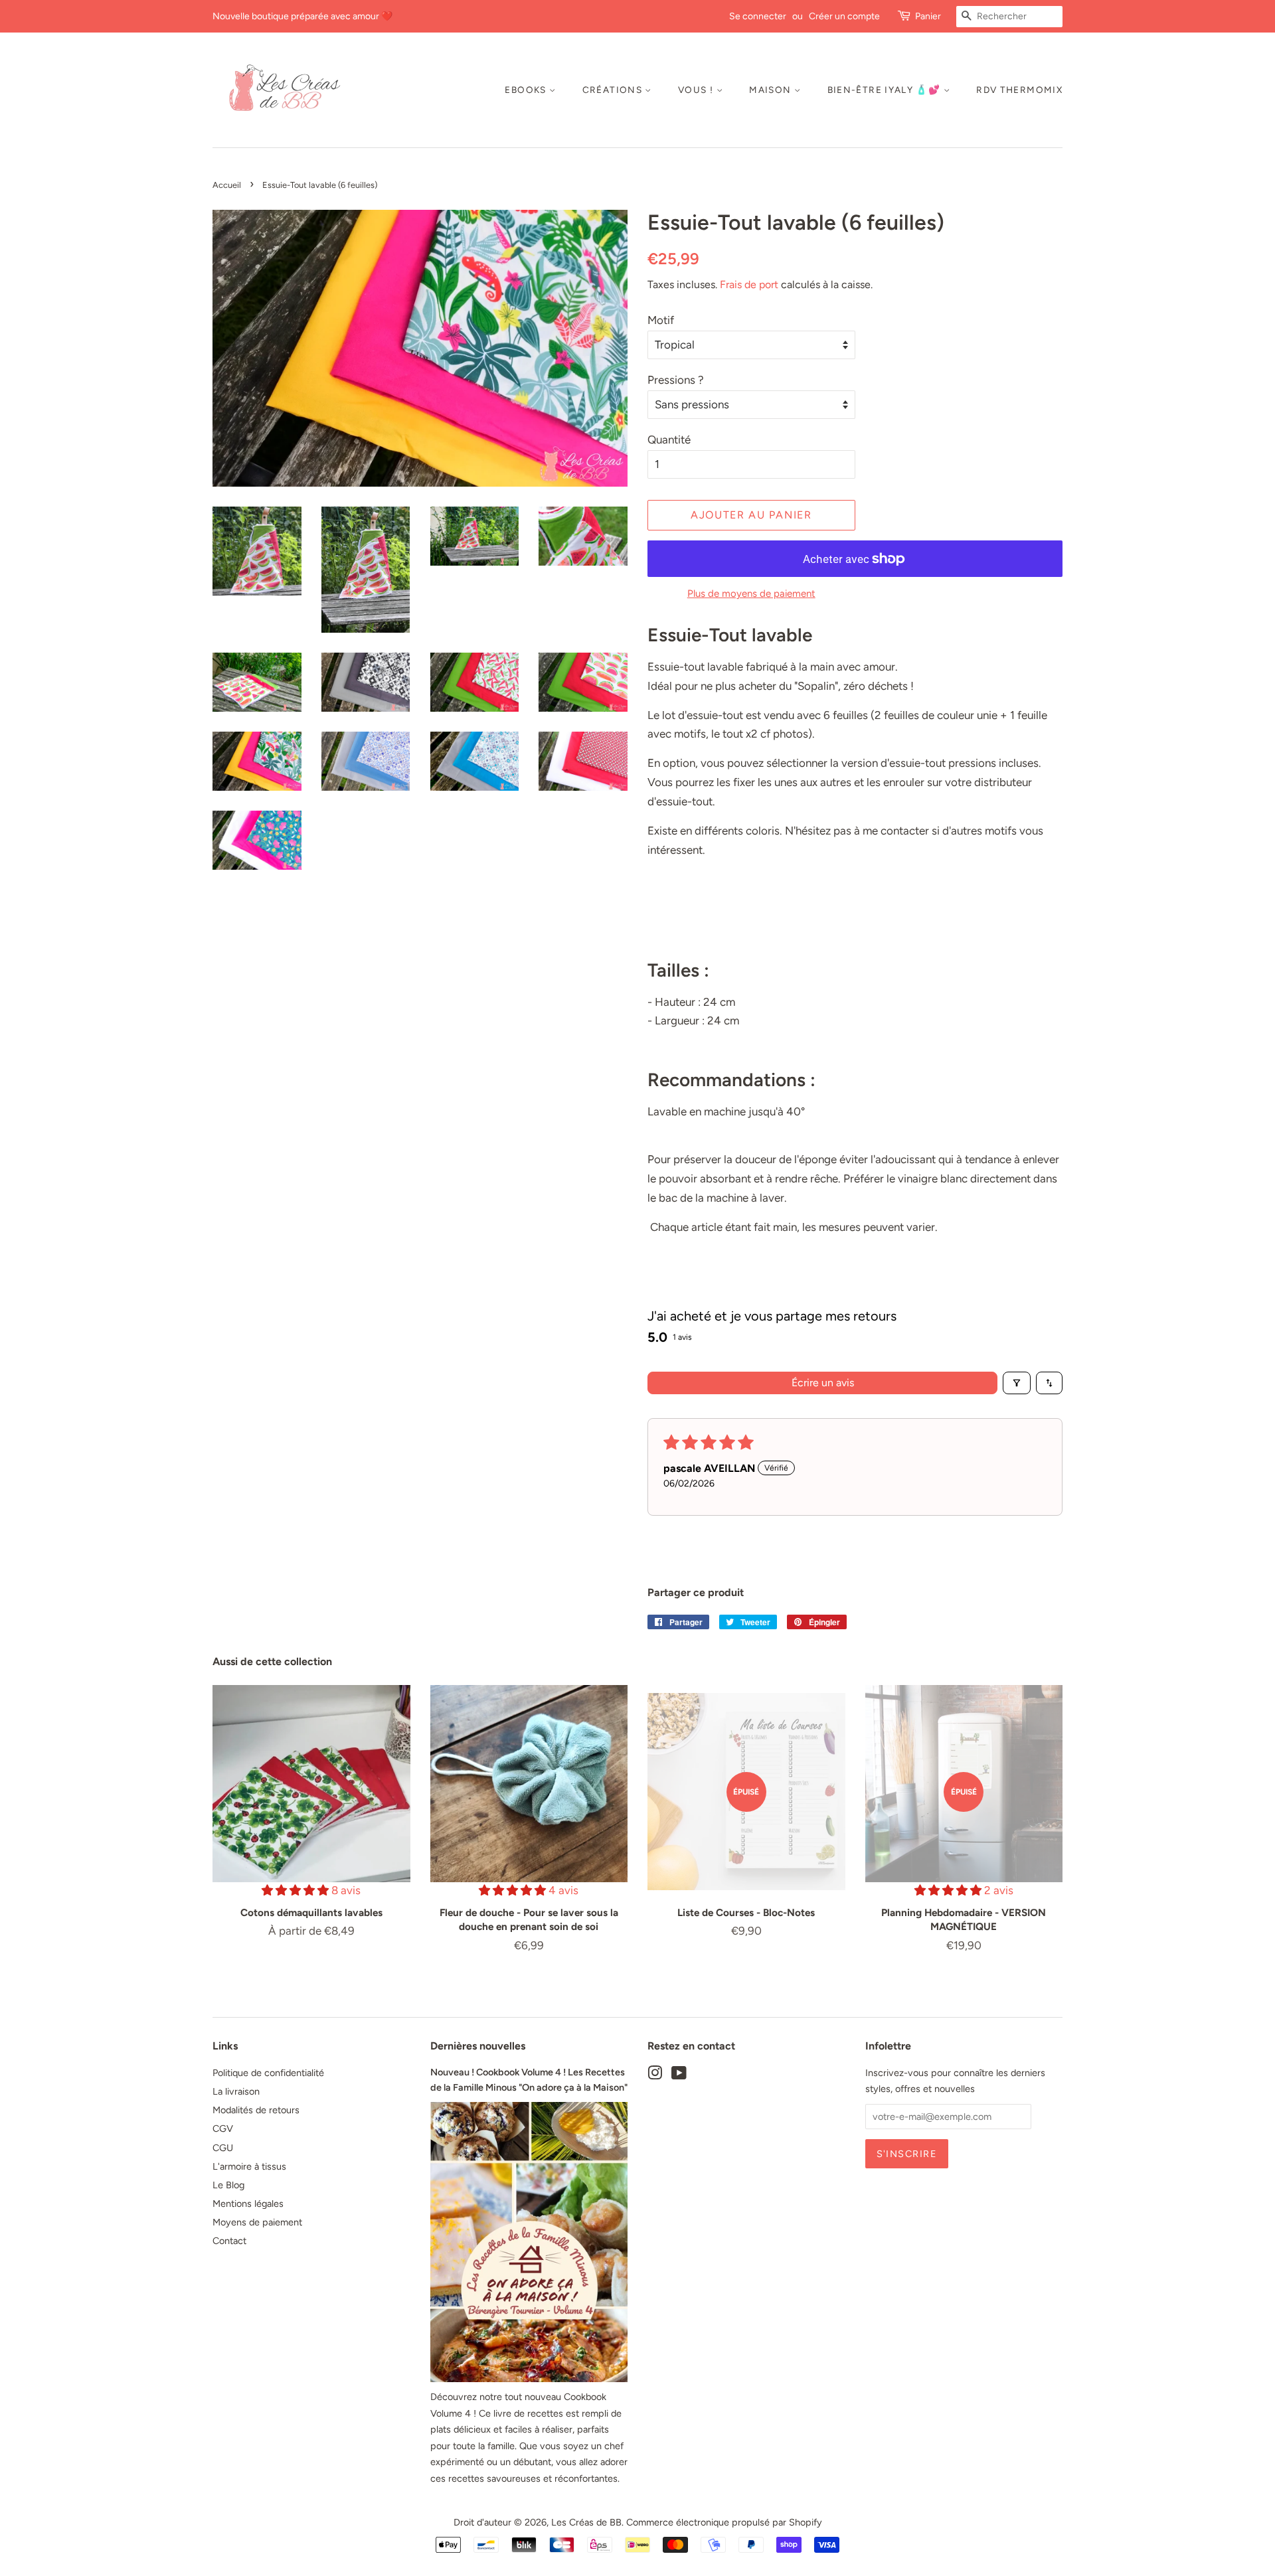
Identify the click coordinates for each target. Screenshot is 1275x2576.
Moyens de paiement (257, 2222)
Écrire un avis (823, 1383)
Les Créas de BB (586, 2522)
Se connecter (758, 16)
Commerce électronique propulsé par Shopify (724, 2522)
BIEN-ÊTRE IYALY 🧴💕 (886, 90)
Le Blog (228, 2185)
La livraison (236, 2091)
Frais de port (749, 284)
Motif (661, 320)
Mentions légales (248, 2204)
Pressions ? (676, 380)
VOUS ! (697, 90)
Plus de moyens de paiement (751, 594)
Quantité (669, 440)
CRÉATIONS (614, 90)
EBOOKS (527, 90)
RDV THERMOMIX (1019, 90)
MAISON (772, 90)
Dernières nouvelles (478, 2046)
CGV (223, 2129)
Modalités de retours (256, 2110)
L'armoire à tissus (249, 2166)
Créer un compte (844, 16)
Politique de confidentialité (268, 2073)
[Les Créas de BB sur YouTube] (679, 2075)
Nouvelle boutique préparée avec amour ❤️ (302, 16)
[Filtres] (1017, 1383)
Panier (928, 16)
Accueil (227, 185)
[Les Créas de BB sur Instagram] (655, 2075)
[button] (297, 1890)
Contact (229, 2241)
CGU (223, 2148)
